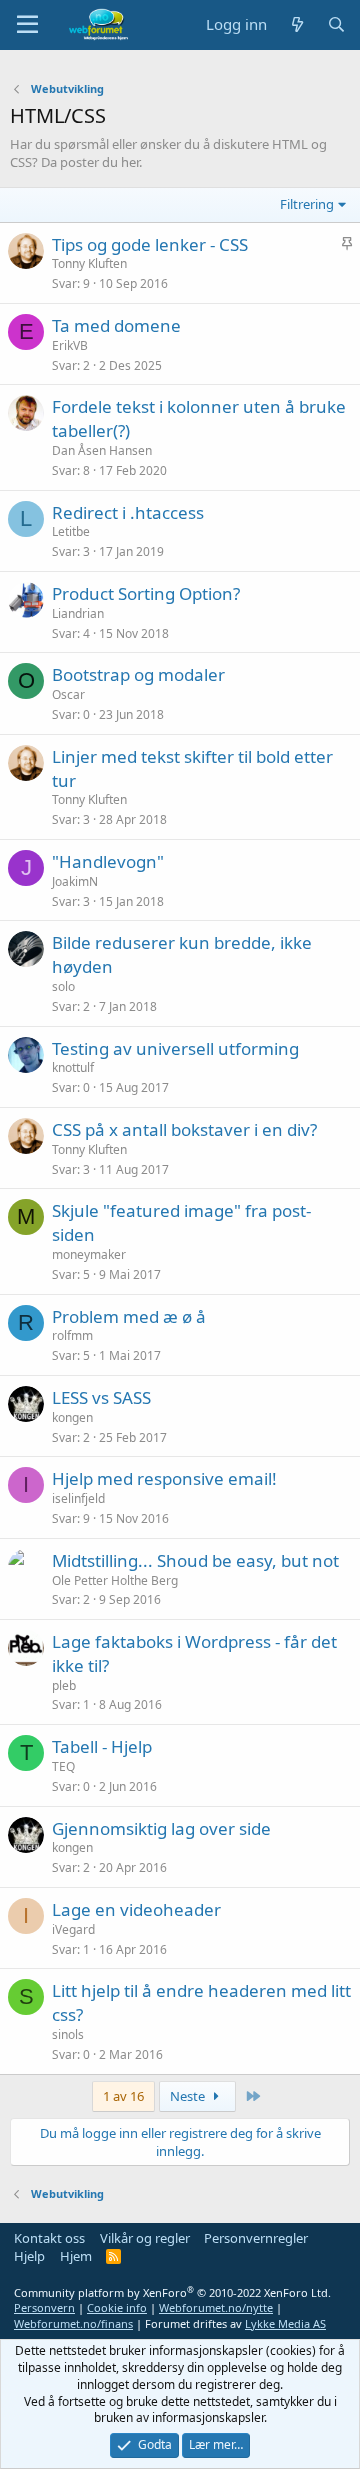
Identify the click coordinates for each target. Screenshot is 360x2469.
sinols (68, 2034)
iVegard (73, 1929)
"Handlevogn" (108, 861)
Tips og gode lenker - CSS (150, 244)
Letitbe (71, 531)
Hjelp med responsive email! (164, 1478)
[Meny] (27, 25)
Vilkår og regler (145, 2238)
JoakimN (75, 881)
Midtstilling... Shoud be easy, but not (195, 1560)
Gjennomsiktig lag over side (161, 1828)
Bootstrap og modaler (138, 674)
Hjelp (29, 2256)
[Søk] (336, 24)
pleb (64, 1685)
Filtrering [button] (307, 204)
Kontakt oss (49, 2238)
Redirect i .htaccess (128, 512)
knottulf (73, 1067)
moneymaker (89, 1254)
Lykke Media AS (285, 2323)
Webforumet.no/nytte (216, 2307)
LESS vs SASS (101, 1397)
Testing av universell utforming (175, 1048)
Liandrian (78, 613)
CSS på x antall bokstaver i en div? (184, 1129)
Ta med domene (116, 325)
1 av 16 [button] (123, 2096)
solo (63, 986)
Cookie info (117, 2307)
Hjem (76, 2256)
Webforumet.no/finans (73, 2323)
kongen (72, 1417)
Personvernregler (256, 2238)
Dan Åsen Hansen (102, 450)
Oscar (68, 694)
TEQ (63, 1766)
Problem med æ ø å (129, 1316)
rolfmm (72, 1335)
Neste (189, 2096)
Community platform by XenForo (172, 2292)
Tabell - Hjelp (102, 1746)
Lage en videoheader (136, 1909)
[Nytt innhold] (296, 24)
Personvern (44, 2307)
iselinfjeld (78, 1498)
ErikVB (70, 345)
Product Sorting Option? (146, 593)
